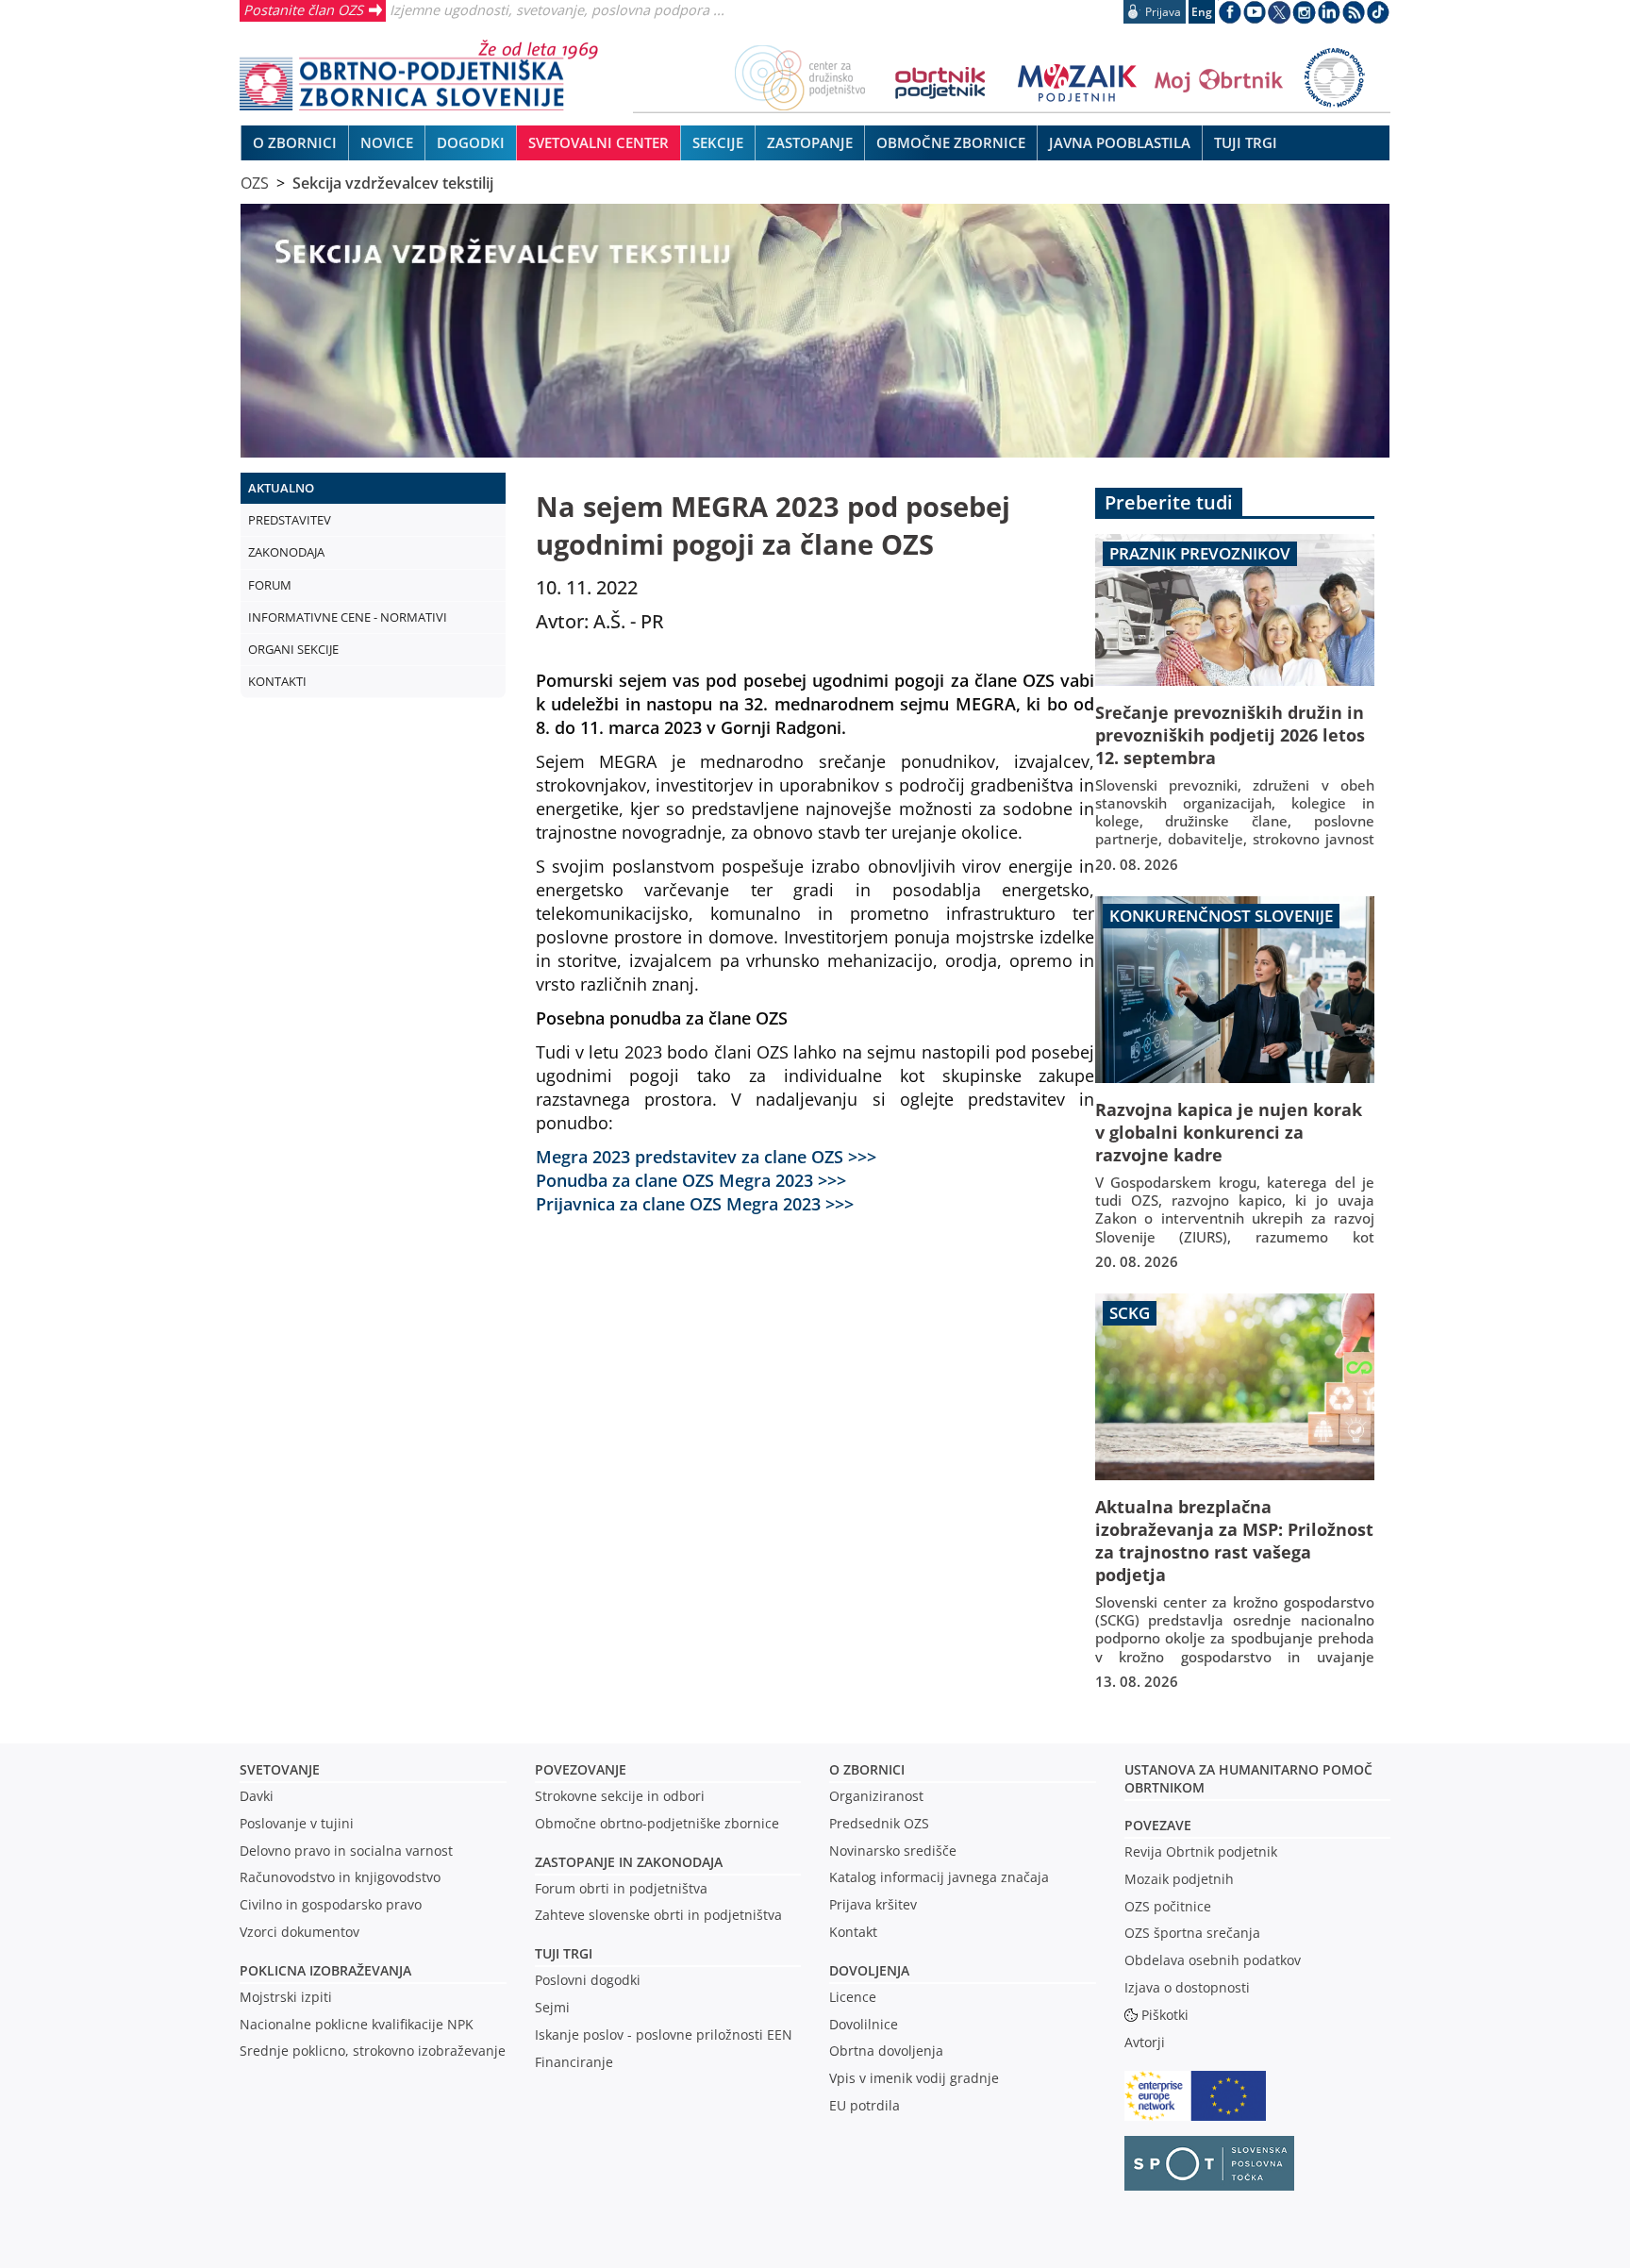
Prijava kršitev (873, 1904)
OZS (255, 183)
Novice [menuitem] (387, 142)
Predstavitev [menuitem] (290, 520)
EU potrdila (865, 2105)
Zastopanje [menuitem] (810, 142)
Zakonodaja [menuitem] (286, 552)
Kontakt (853, 1932)
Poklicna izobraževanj (321, 1970)
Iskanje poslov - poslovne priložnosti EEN (664, 2035)
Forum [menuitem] (270, 585)
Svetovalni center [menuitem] (599, 142)
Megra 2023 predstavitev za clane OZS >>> (706, 1156)
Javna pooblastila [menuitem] (1120, 142)
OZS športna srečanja (1192, 1933)
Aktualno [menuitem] (281, 488)
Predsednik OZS (879, 1823)
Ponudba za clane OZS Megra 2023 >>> (691, 1180)
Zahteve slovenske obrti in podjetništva (658, 1915)
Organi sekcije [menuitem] (293, 649)
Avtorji (1145, 2042)
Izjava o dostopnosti (1187, 1987)
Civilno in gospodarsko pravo (331, 1904)
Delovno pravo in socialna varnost (346, 1851)
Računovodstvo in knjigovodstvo (340, 1877)
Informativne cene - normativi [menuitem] (348, 617)
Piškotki (1165, 2015)
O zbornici (867, 1769)
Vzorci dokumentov (299, 1932)
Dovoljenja (869, 1970)
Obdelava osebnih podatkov (1213, 1960)
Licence (853, 1997)
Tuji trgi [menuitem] (1246, 142)
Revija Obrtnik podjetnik (1201, 1851)
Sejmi (552, 2007)
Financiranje (574, 2062)
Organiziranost (876, 1796)
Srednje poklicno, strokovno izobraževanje (373, 2051)
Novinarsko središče (893, 1851)
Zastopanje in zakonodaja (629, 1862)
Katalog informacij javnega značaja (939, 1877)
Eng (1202, 12)
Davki (257, 1796)
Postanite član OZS (303, 9)
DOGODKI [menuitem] (471, 142)
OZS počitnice (1168, 1906)
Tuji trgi (564, 1953)
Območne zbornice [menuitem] (951, 142)
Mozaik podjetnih (1179, 1879)
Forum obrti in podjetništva (621, 1888)
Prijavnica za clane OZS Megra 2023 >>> (695, 1203)
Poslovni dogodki (588, 1980)
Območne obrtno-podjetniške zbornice (657, 1823)
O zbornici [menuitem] (295, 142)
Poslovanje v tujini (297, 1823)
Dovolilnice (864, 2024)
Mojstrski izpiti (286, 1997)
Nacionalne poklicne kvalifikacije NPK (357, 2024)
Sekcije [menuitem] (718, 142)
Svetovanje (280, 1769)
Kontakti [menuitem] (277, 681)
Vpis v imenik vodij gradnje (914, 2078)
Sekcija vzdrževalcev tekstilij (393, 183)
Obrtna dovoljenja (886, 2051)
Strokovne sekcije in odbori (620, 1796)
